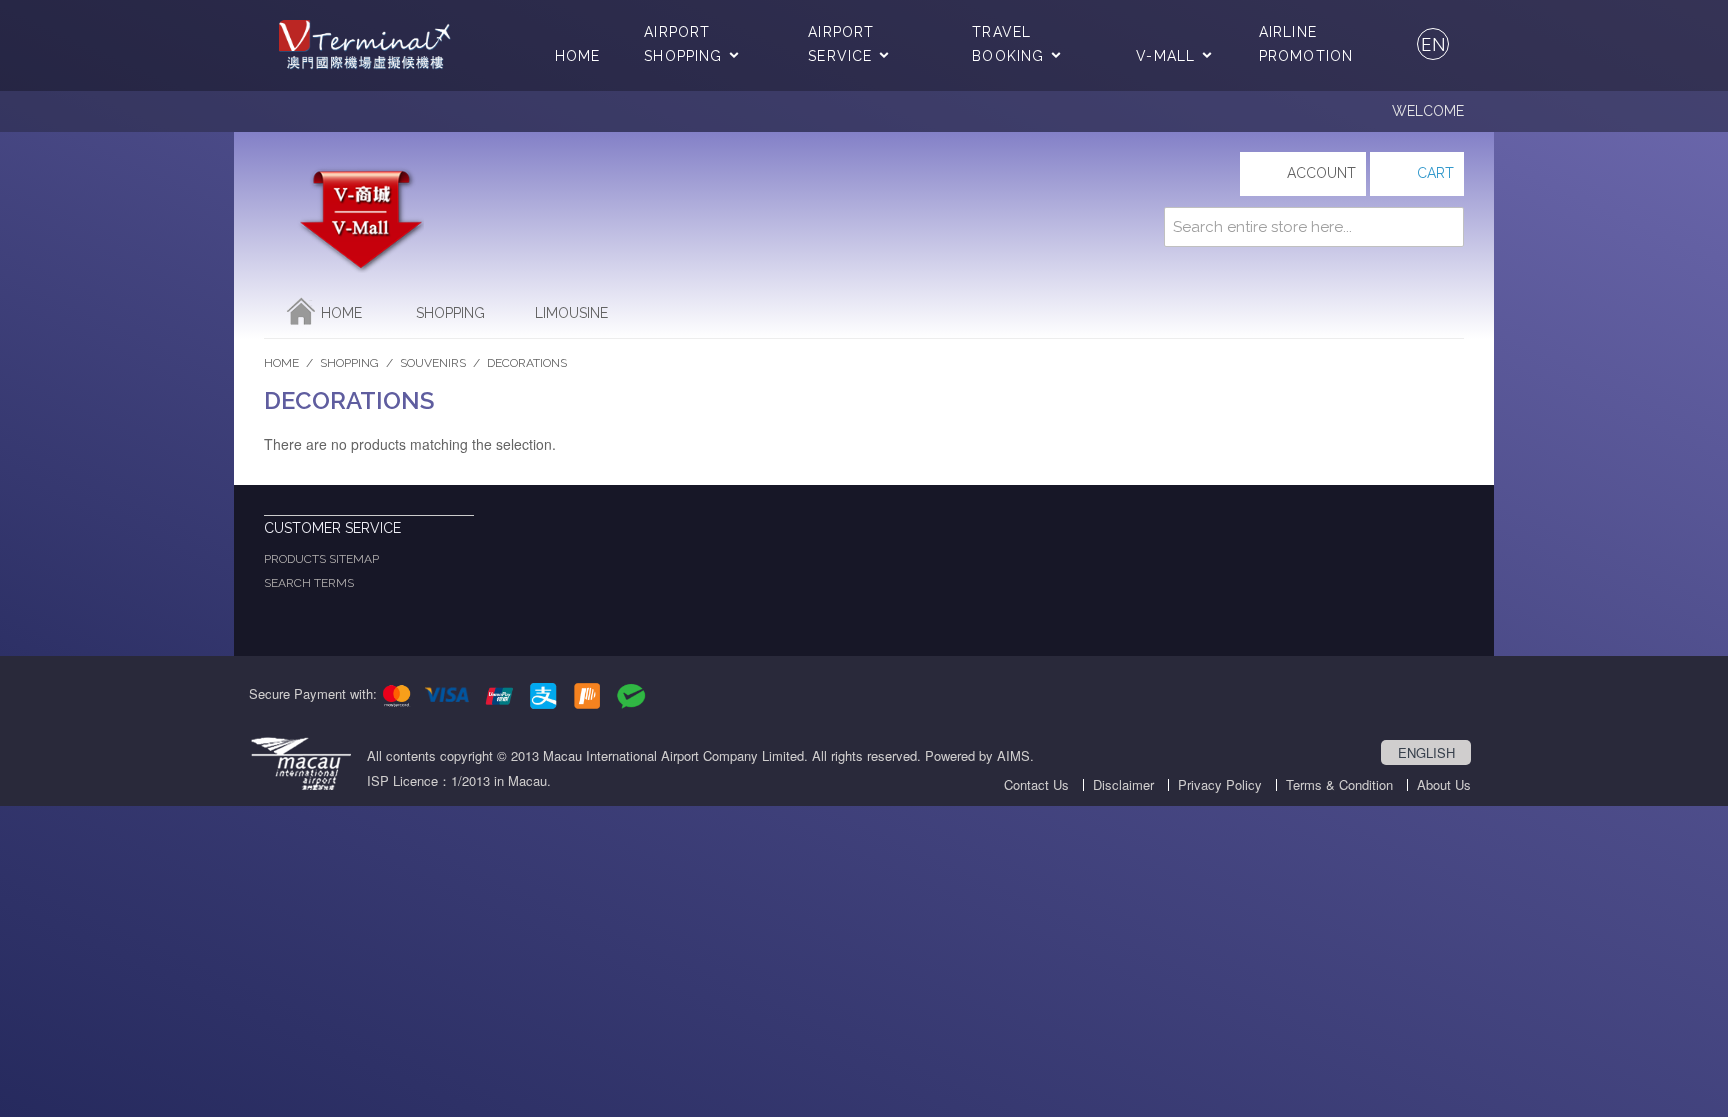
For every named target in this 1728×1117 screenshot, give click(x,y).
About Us (1444, 784)
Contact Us (1036, 784)
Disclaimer (1123, 784)
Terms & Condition (1339, 784)
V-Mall (1165, 56)
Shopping (450, 313)
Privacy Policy (1220, 784)
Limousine (571, 313)
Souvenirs (433, 363)
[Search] (1444, 227)
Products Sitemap (321, 559)
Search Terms (309, 583)
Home (577, 56)
